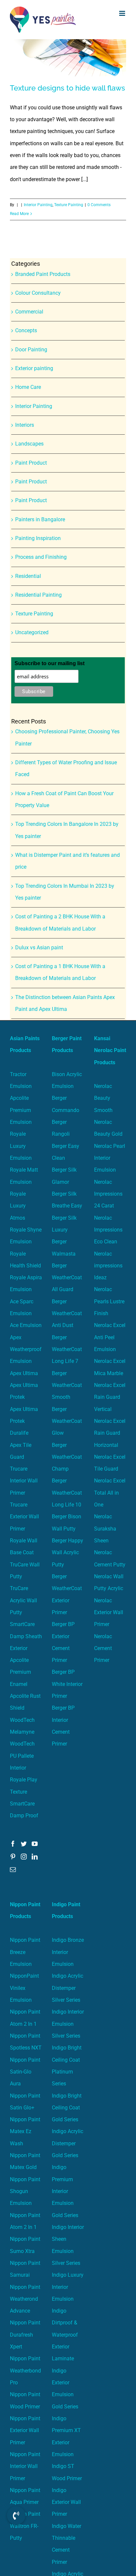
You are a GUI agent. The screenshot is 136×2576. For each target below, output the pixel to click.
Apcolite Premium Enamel (20, 1672)
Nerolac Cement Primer (103, 1648)
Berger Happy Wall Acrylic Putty (68, 1553)
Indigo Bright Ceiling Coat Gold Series (67, 2108)
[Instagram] (24, 1857)
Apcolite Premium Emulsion (21, 1110)
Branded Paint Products (43, 274)
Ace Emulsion (26, 1325)
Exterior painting (34, 368)
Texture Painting (69, 205)
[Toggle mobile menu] (123, 13)
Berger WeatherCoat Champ (67, 1457)
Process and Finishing (41, 557)
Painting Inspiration (38, 538)
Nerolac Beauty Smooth (103, 1098)
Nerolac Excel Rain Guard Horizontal (110, 1433)
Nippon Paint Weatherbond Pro (25, 2371)
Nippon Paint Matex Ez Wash (25, 2131)
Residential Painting (38, 595)
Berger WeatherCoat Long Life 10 (67, 1493)
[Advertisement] (68, 110)
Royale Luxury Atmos (18, 1206)
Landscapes (29, 444)
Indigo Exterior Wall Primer (66, 2502)
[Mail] (13, 1869)
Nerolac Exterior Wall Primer (109, 1613)
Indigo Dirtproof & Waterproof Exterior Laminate (65, 2335)
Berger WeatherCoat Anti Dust (67, 1314)
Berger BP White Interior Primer (67, 1684)
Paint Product (31, 463)
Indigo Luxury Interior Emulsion (68, 2287)
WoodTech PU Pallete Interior (22, 1756)
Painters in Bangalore (40, 519)
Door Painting (31, 350)
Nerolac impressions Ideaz (108, 1266)
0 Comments (99, 205)
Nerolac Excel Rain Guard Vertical (110, 1397)
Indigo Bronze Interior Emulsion (68, 1952)
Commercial (29, 312)
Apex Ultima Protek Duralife (24, 1421)
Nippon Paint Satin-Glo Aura (25, 2072)
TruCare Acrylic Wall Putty (23, 1600)
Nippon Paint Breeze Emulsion (25, 1952)
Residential (28, 576)
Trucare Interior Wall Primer (24, 1481)
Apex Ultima (24, 1373)
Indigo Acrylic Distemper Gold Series (68, 2143)
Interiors (25, 425)
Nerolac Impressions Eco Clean (108, 1230)
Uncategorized (32, 632)
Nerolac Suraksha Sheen (105, 1529)
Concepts (26, 330)
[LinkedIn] (35, 1857)
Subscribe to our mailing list (50, 663)
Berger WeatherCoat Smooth (67, 1385)
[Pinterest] (13, 1857)
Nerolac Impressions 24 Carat (108, 1194)
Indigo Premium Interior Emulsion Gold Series (65, 2191)
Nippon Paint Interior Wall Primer (25, 2466)
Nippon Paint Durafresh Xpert (25, 2335)
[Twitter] (24, 1844)
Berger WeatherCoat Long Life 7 (67, 1349)
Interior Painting (38, 205)
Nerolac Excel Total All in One (110, 1493)
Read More (19, 214)
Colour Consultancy (38, 293)
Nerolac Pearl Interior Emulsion (110, 1158)
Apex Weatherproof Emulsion (26, 1349)
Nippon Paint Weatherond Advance (25, 2299)
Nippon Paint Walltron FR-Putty (25, 2526)
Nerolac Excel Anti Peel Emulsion (110, 1337)
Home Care (28, 387)
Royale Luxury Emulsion (21, 1146)
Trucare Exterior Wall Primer (24, 1517)
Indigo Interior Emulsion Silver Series (68, 2024)
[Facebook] (13, 1844)
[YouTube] (35, 1844)
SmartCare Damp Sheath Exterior (26, 1636)
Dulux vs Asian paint (39, 948)
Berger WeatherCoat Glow (67, 1421)
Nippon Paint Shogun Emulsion (25, 2191)
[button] (16, 2515)
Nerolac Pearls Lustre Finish (109, 1301)
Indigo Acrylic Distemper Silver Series (68, 1988)
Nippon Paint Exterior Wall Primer (25, 2430)
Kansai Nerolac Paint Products (110, 1050)
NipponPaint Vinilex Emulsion (24, 1988)
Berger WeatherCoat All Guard (67, 1278)
